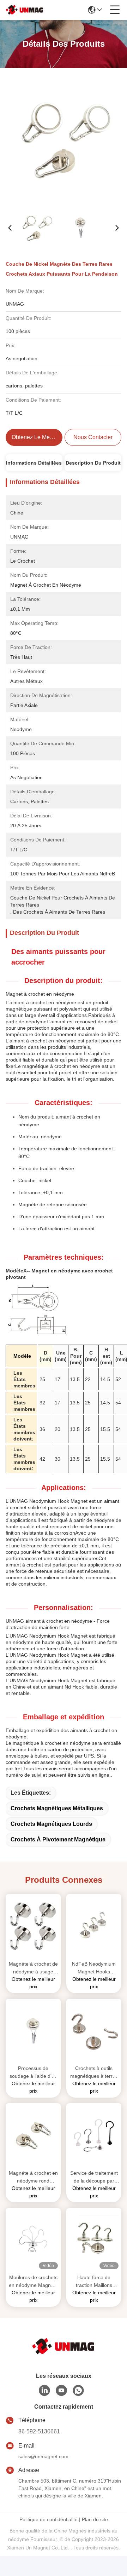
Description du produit (93, 463)
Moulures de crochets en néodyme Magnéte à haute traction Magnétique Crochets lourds (33, 2282)
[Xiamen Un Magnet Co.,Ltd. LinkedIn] (44, 2391)
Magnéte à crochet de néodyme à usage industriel (33, 1968)
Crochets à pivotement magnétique (58, 1839)
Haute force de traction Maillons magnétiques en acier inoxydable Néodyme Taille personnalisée (94, 2282)
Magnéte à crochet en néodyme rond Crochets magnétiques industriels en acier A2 (33, 2177)
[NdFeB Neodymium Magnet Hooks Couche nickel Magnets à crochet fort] (94, 1926)
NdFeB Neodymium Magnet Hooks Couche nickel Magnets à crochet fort (94, 1968)
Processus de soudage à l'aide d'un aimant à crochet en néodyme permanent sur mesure (33, 2073)
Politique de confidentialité (49, 2519)
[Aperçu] (64, 2346)
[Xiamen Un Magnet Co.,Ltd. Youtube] (61, 2391)
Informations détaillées (34, 463)
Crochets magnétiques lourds (51, 1824)
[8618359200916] (78, 2391)
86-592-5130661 (39, 2431)
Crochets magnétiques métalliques (57, 1808)
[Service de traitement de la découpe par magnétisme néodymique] (94, 2135)
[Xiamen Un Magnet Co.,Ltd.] (25, 10)
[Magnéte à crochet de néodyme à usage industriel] (33, 1926)
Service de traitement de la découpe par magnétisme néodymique (94, 2177)
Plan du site (95, 2519)
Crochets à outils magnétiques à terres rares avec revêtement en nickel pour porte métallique (94, 2073)
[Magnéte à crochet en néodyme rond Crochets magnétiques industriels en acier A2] (33, 2135)
